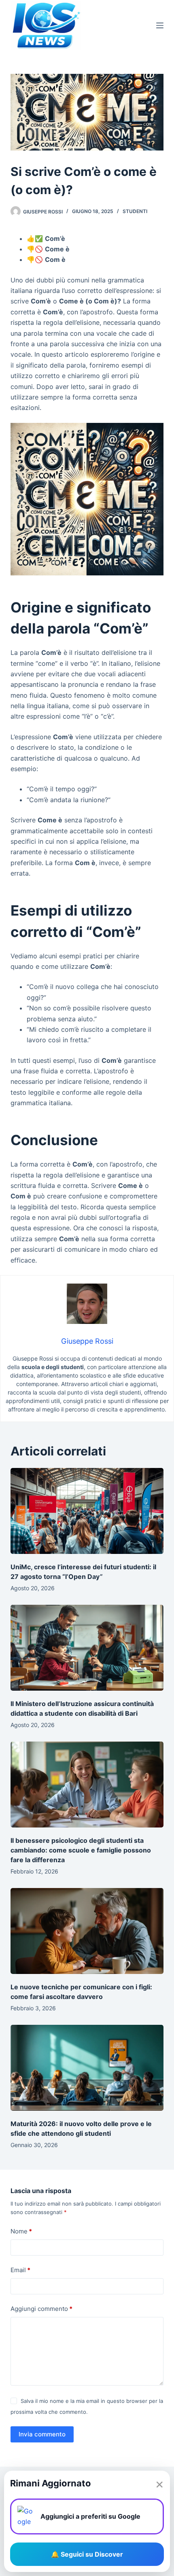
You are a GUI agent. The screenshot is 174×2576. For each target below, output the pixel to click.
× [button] (159, 2484)
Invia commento (42, 2434)
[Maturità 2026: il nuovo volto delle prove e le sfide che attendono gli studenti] (87, 2068)
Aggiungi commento (41, 2309)
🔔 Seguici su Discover (87, 2554)
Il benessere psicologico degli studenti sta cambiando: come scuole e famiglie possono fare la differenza (81, 1850)
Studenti (135, 211)
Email (20, 2270)
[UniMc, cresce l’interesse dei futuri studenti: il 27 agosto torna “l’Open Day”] (87, 1511)
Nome (21, 2231)
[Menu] (160, 25)
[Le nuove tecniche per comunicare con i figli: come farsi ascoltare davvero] (87, 1931)
